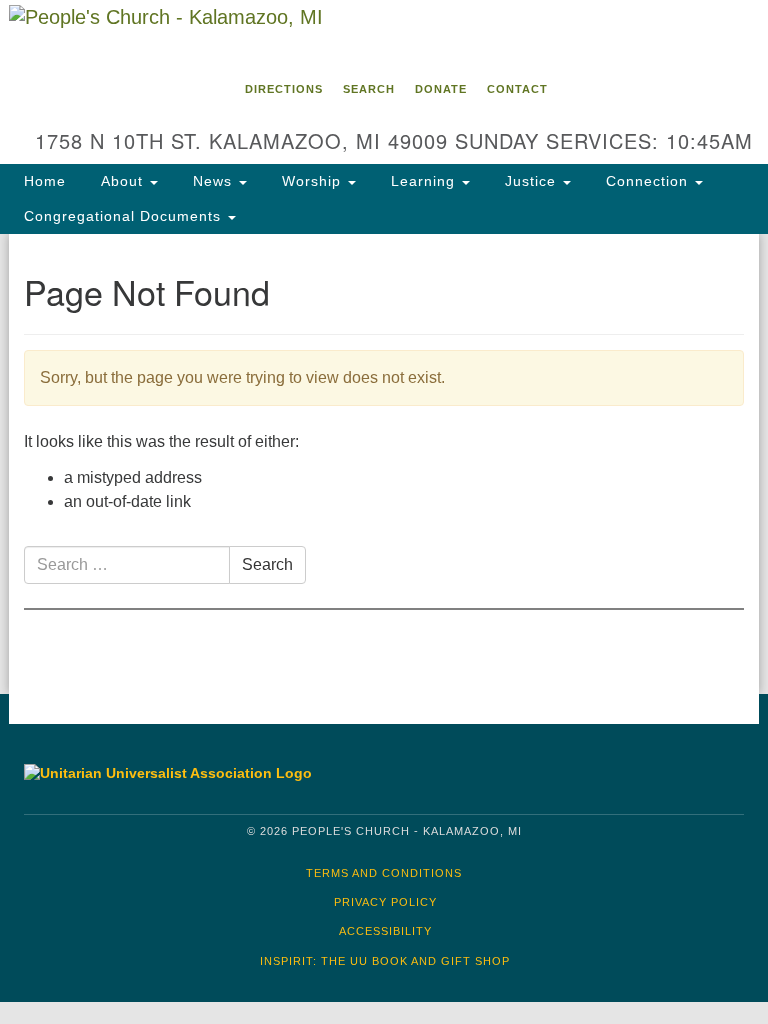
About (122, 181)
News (212, 181)
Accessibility (385, 931)
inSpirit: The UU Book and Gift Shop (385, 961)
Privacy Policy (385, 902)
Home (45, 181)
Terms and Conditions (384, 873)
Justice (530, 181)
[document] (384, 464)
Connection (647, 181)
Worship (311, 181)
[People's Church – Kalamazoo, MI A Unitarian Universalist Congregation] (384, 34)
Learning (423, 181)
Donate (441, 89)
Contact (517, 89)
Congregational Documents (125, 216)
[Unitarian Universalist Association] (193, 773)
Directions (284, 89)
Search (369, 89)
